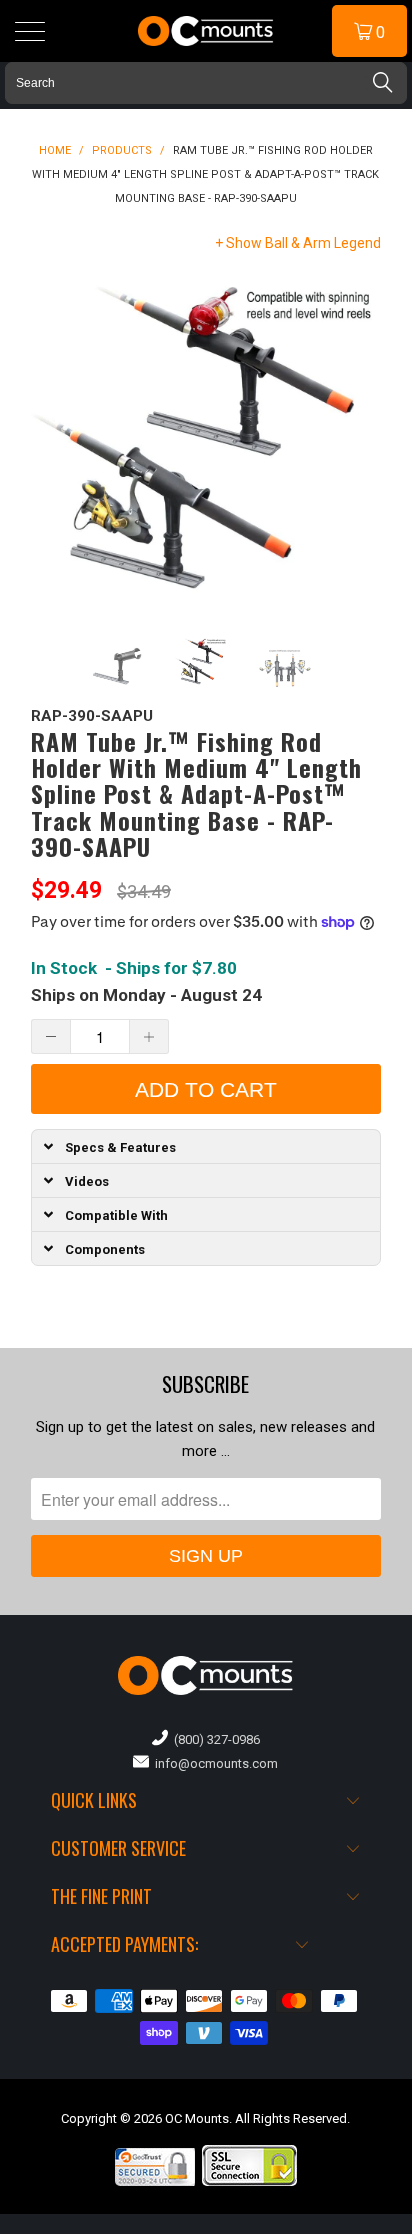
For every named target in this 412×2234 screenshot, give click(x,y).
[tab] (206, 1146)
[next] (362, 441)
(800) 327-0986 (214, 1739)
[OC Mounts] (206, 31)
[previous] (50, 441)
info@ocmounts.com (213, 1763)
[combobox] (206, 83)
